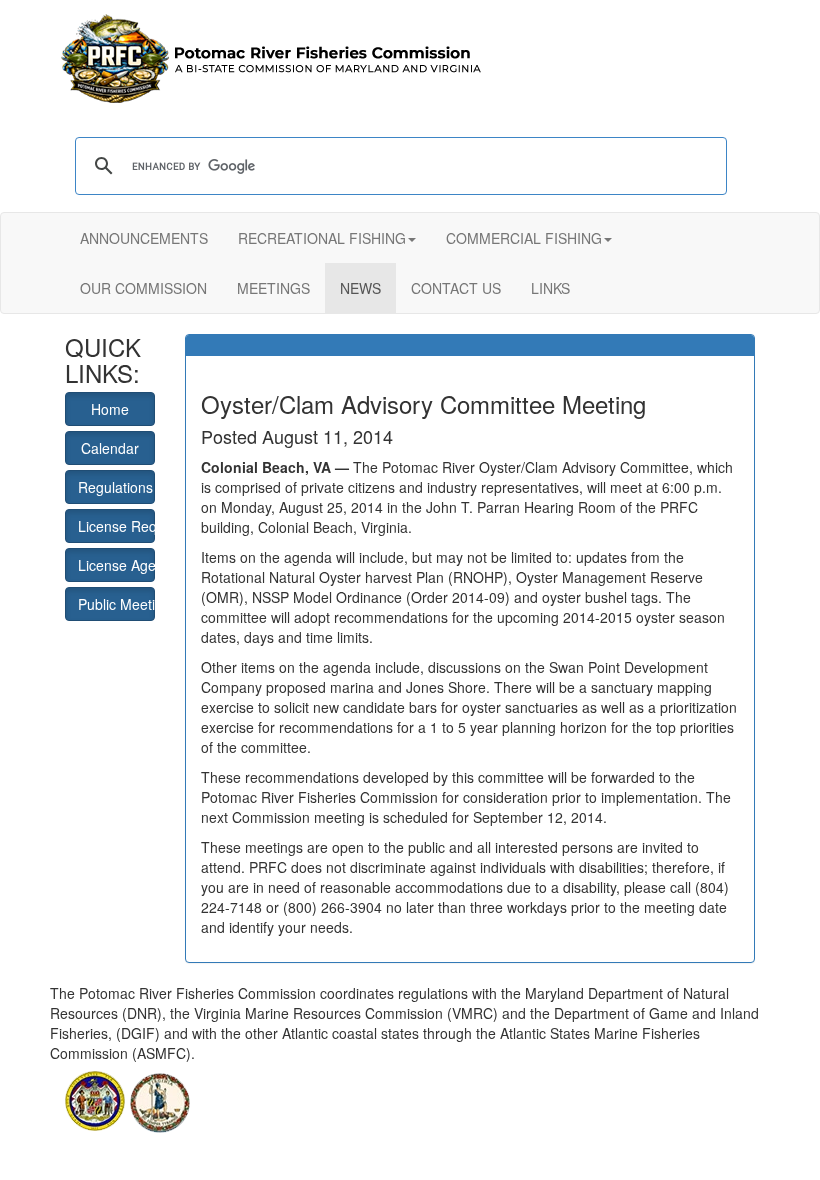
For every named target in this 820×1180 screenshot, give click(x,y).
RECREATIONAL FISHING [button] (322, 238)
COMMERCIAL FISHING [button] (524, 238)
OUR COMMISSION (143, 288)
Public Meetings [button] (116, 604)
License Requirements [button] (116, 526)
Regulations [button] (115, 487)
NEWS (360, 288)
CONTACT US (456, 288)
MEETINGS (273, 288)
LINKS (550, 288)
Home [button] (110, 409)
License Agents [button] (116, 565)
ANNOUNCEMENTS (144, 238)
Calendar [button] (110, 448)
